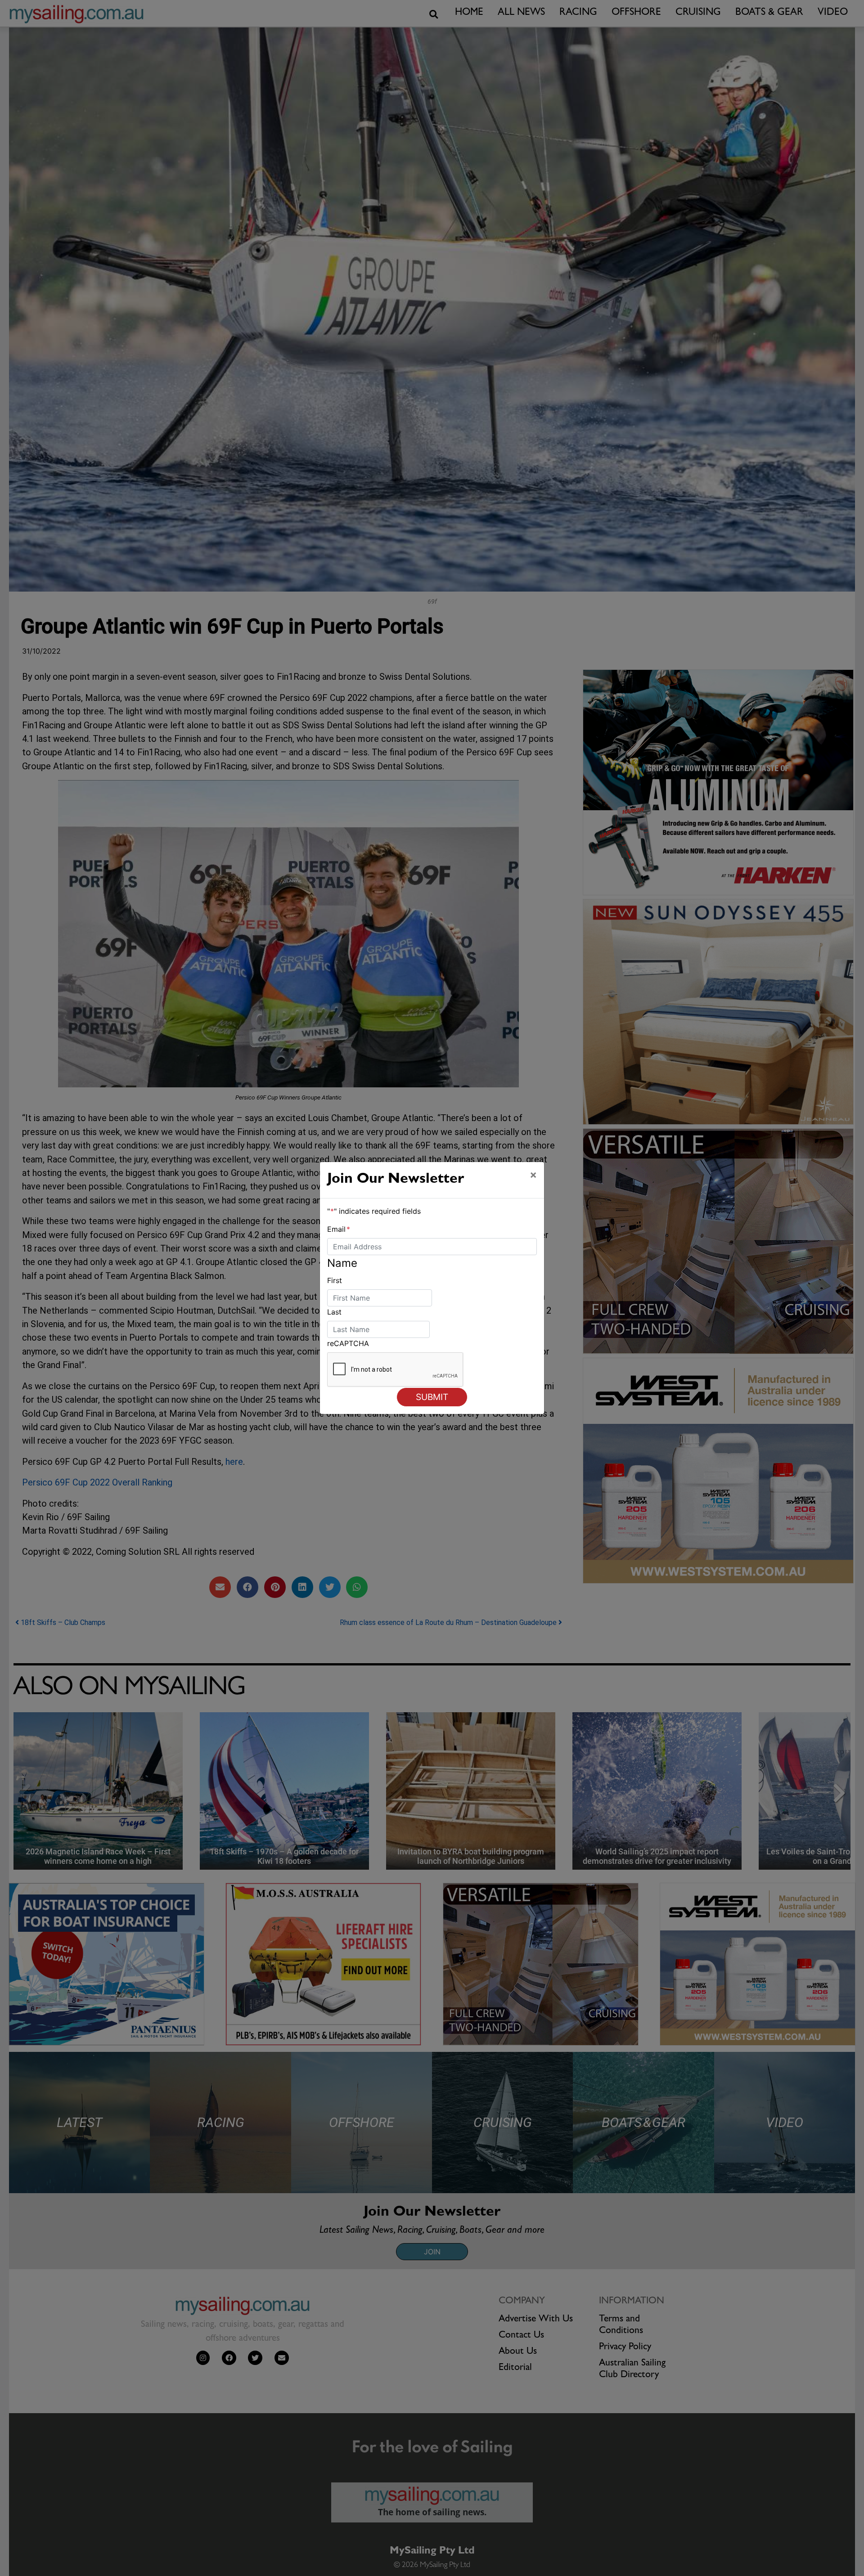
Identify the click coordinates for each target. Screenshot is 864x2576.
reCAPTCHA (348, 1343)
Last (334, 1312)
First (335, 1280)
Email (339, 1229)
